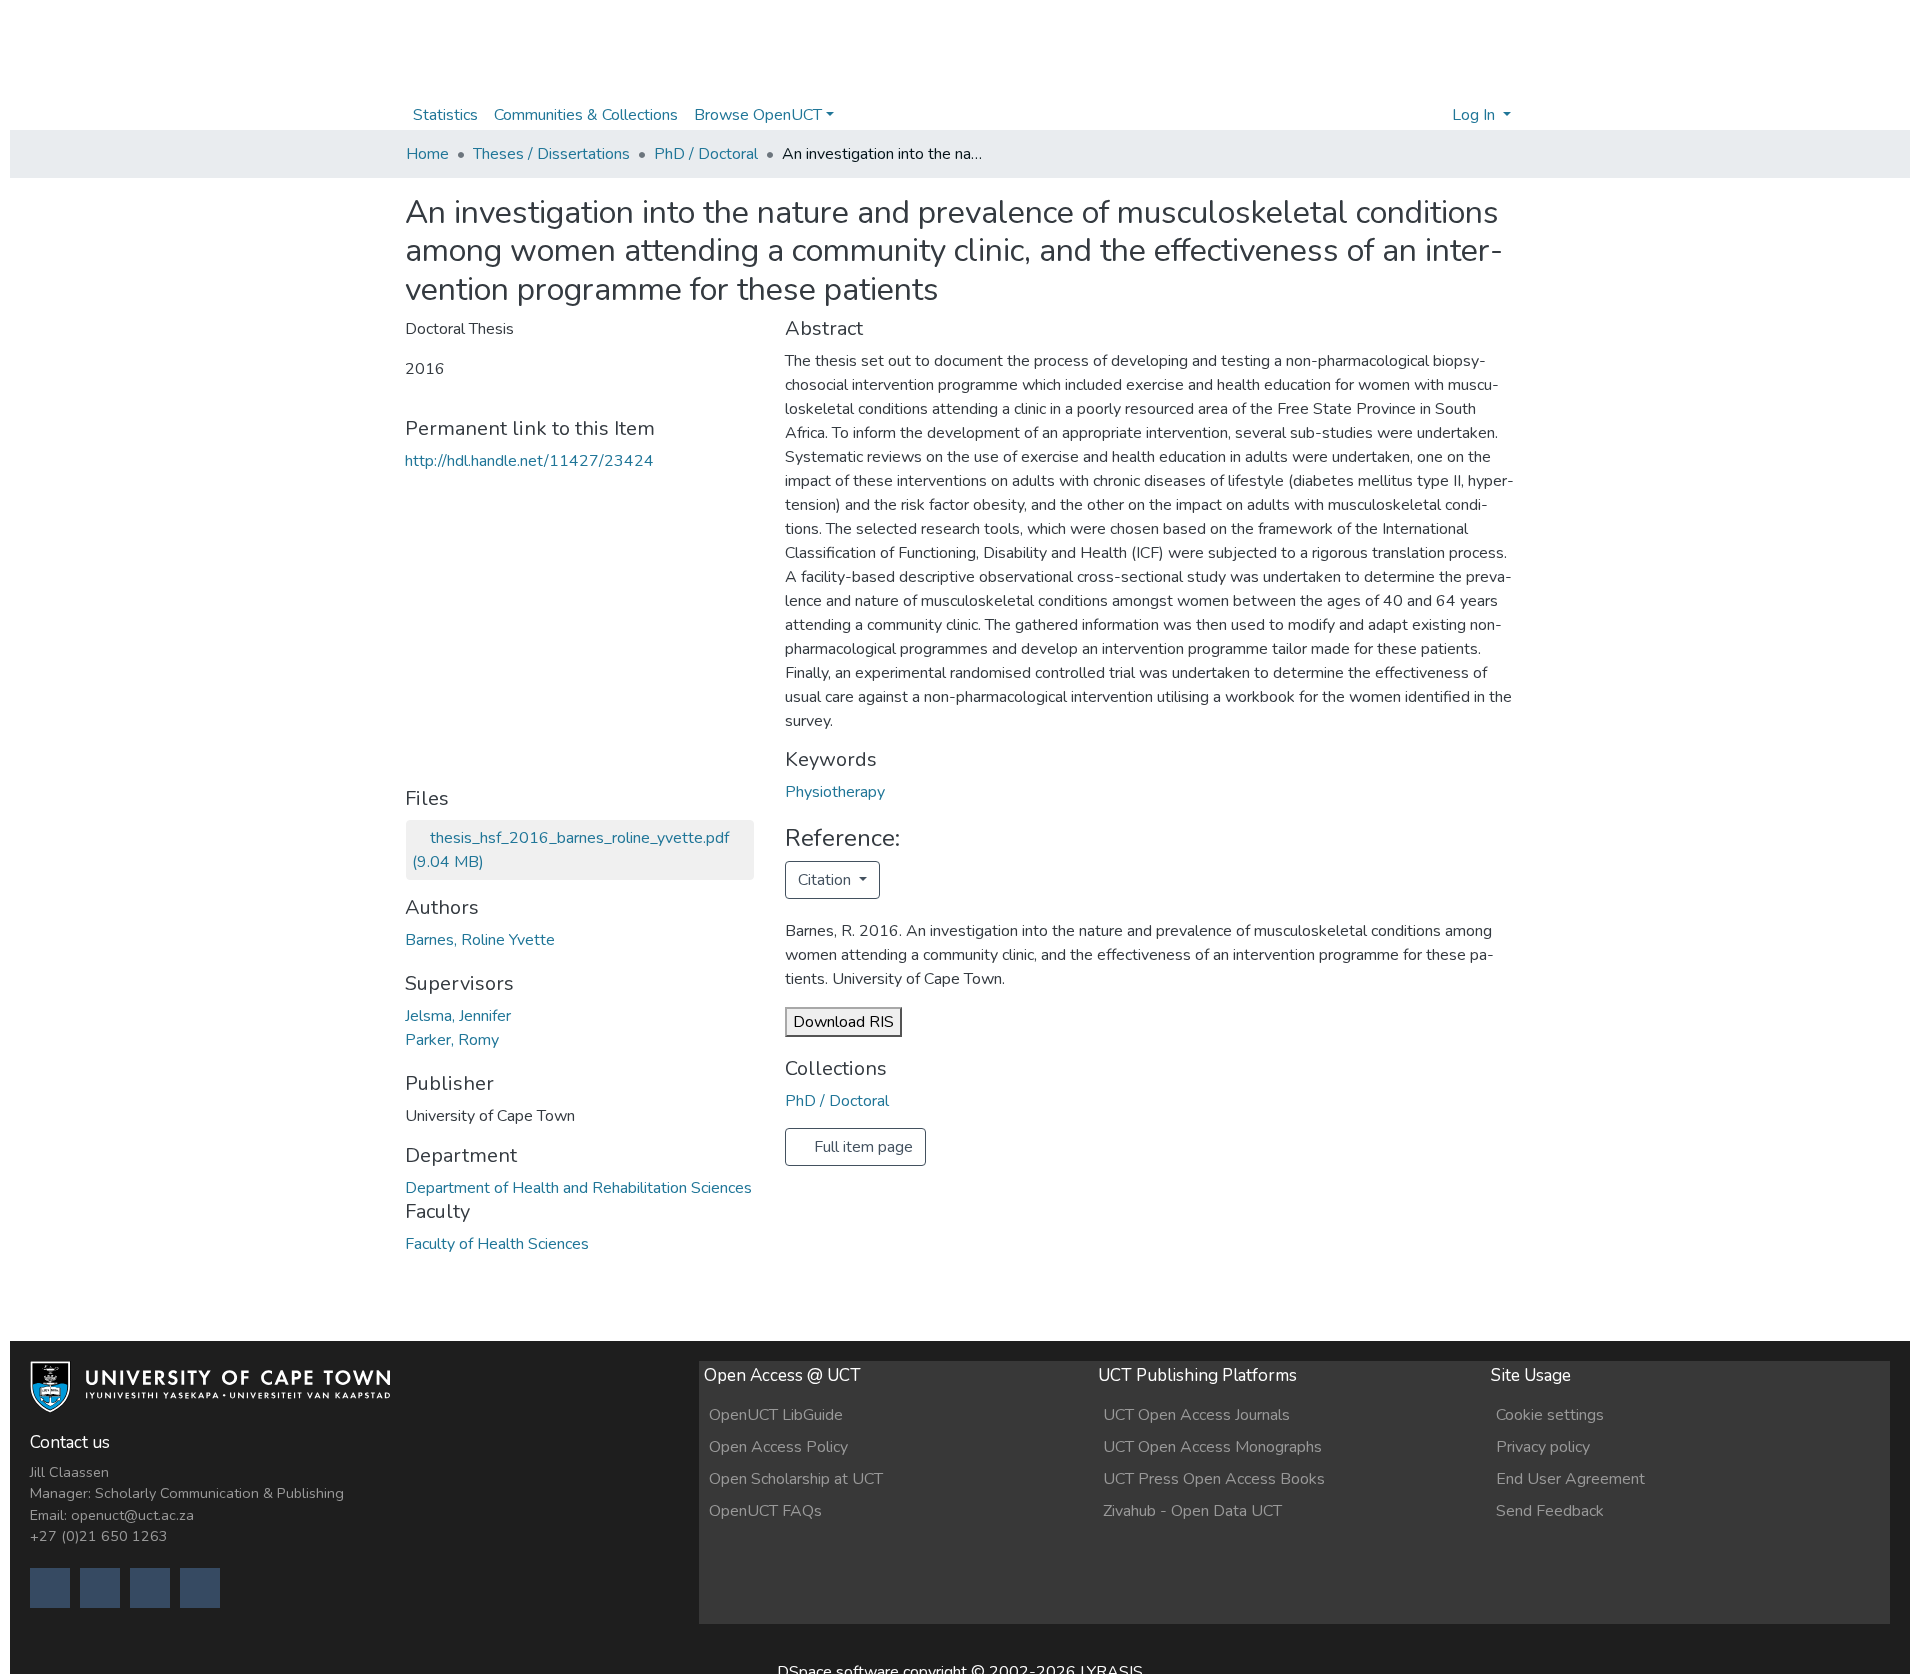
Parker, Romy (452, 1040)
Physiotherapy (835, 792)
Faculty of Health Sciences (497, 1244)
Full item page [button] (861, 1147)
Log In (1475, 115)
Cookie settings (1550, 1415)
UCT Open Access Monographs (1212, 1447)
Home (427, 154)
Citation (826, 880)
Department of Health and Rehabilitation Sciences (578, 1188)
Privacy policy (1543, 1447)
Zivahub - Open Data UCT (1192, 1511)
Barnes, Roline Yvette (480, 940)
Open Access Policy (778, 1447)
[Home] (210, 1396)
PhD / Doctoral (706, 154)
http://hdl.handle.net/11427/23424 (529, 461)
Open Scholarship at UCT (796, 1479)
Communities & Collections (586, 115)
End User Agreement (1570, 1479)
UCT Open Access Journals (1196, 1415)
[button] (1430, 115)
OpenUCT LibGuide (776, 1415)
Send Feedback (1550, 1511)
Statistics (445, 115)
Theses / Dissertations (551, 154)
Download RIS (843, 1022)
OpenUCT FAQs (765, 1511)
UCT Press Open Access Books (1214, 1479)
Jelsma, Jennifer (458, 1016)
